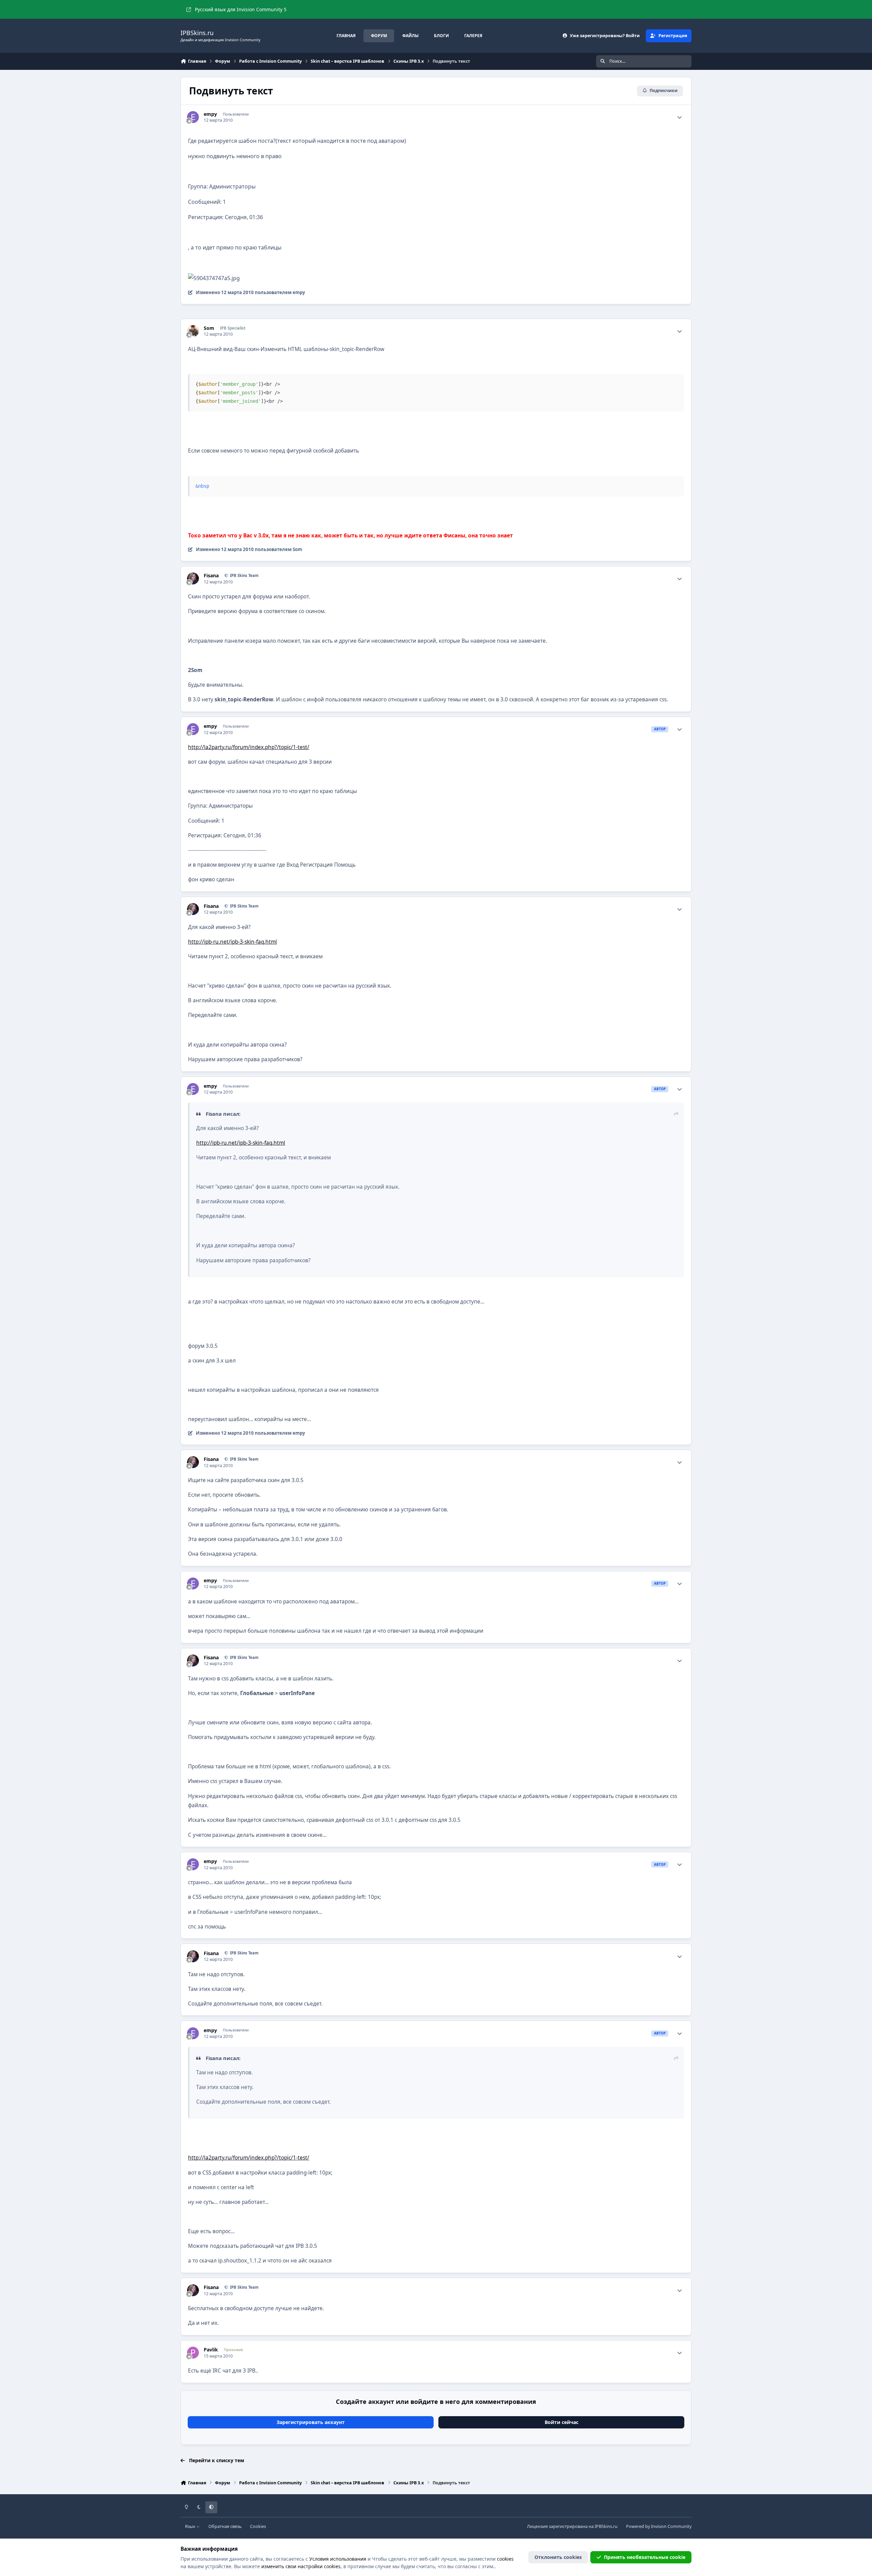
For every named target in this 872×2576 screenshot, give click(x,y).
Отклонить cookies (558, 2557)
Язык (191, 2526)
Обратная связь (225, 2526)
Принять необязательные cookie (645, 2557)
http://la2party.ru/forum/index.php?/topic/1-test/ (249, 747)
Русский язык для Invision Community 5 (241, 9)
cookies (505, 2559)
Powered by (659, 2526)
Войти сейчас (562, 2422)
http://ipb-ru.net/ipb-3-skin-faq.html (232, 942)
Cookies (258, 2526)
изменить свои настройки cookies (301, 2566)
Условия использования (338, 2559)
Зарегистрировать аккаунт (311, 2422)
